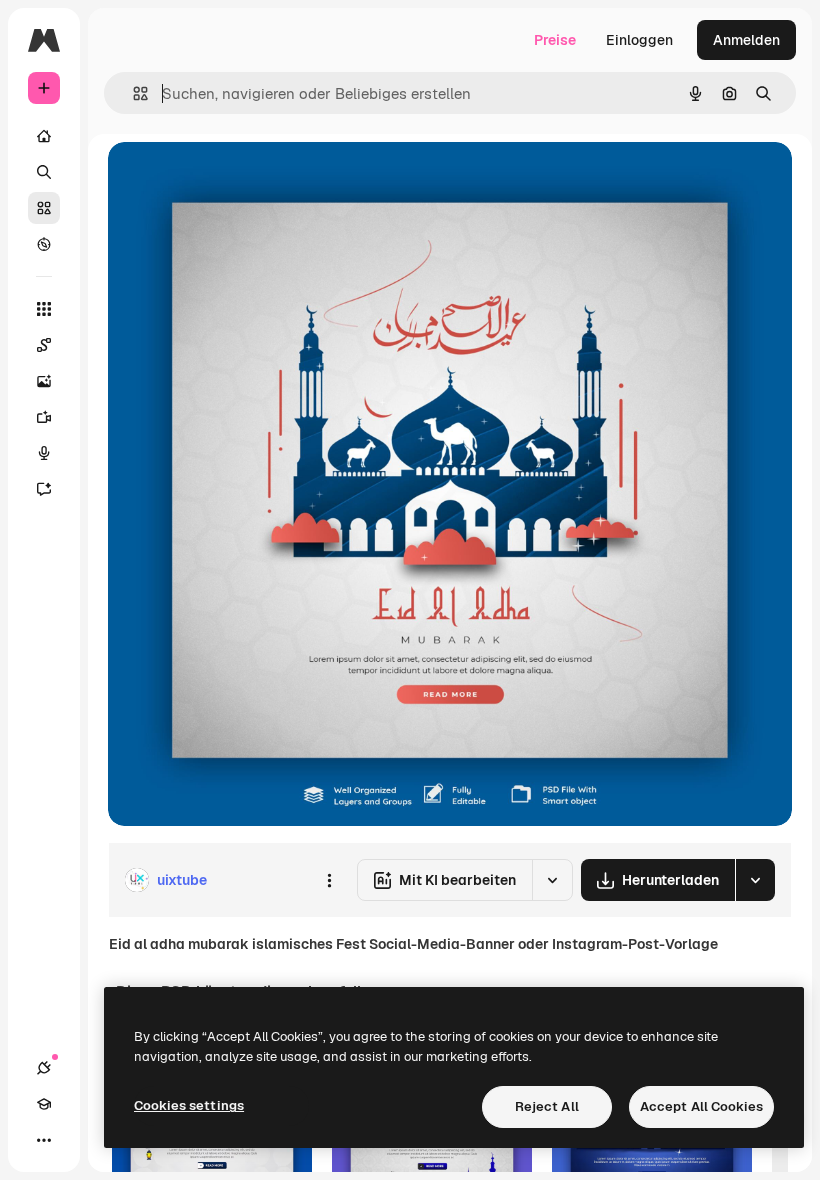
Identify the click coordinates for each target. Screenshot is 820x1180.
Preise (555, 40)
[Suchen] (44, 172)
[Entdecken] (44, 244)
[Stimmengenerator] (44, 453)
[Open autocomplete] (132, 93)
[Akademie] (44, 1104)
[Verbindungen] (44, 1068)
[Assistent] (44, 489)
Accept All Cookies (701, 1106)
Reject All (547, 1106)
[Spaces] (44, 345)
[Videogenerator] (44, 417)
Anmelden (746, 40)
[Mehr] (44, 1140)
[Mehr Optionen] (329, 880)
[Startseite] (44, 136)
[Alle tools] (44, 309)
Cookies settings (189, 1105)
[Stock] (44, 208)
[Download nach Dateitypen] (755, 880)
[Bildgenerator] (44, 381)
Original (236, 179)
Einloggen (639, 40)
